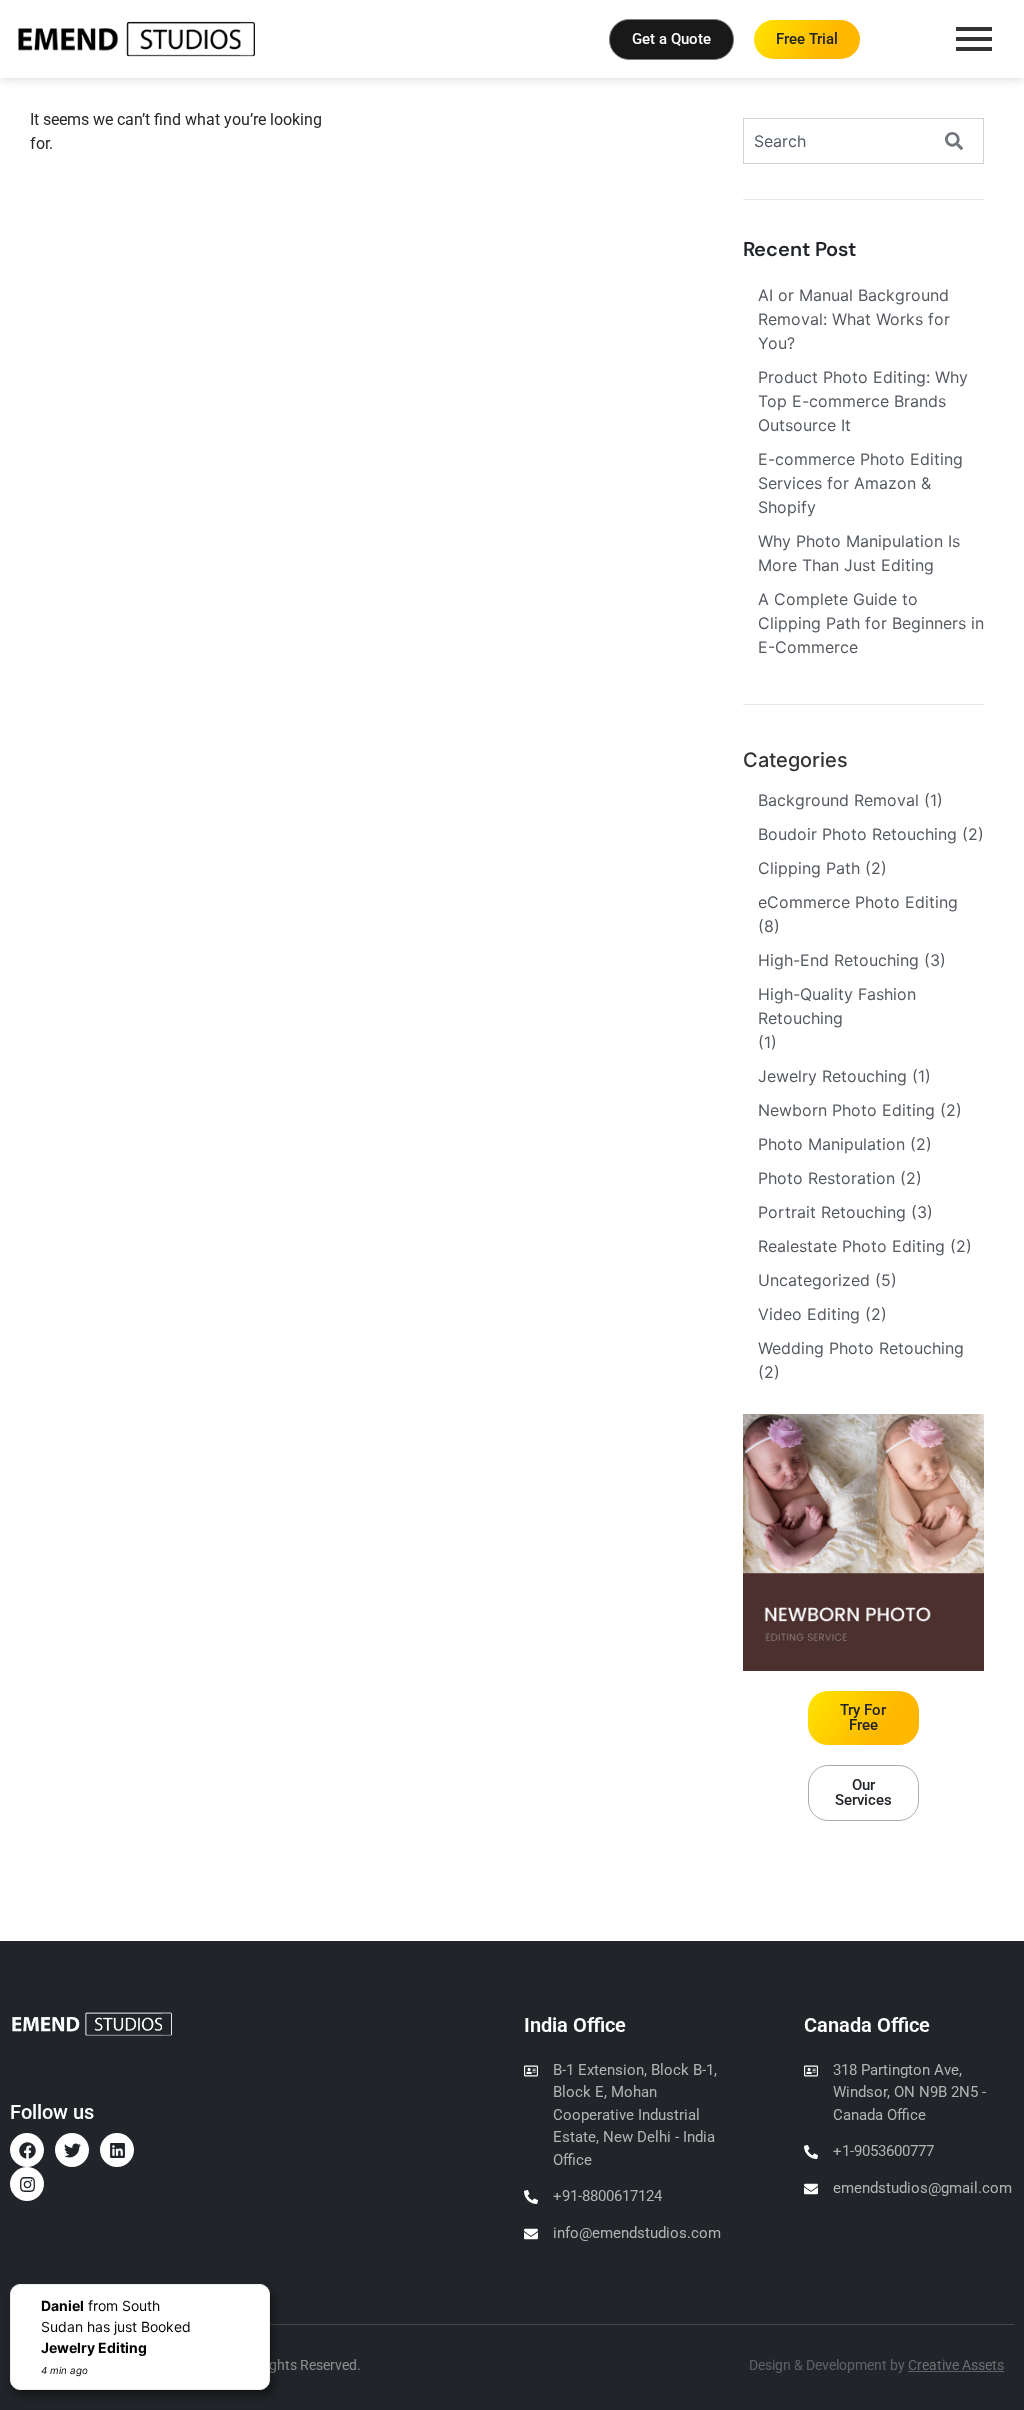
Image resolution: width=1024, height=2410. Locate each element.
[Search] (964, 141)
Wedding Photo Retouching (861, 1348)
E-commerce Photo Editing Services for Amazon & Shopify (860, 483)
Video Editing (809, 1314)
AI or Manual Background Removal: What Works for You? (854, 319)
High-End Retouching (838, 960)
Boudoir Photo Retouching (857, 834)
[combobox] (844, 141)
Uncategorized (814, 1280)
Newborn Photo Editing (846, 1110)
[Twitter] (72, 2150)
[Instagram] (27, 2184)
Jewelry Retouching (832, 1076)
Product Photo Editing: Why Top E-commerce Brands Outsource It (863, 401)
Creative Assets (956, 2365)
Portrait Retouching (832, 1212)
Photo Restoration (826, 1178)
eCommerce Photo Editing (858, 902)
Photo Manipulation (831, 1144)
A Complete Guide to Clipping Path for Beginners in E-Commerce (871, 623)
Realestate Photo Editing (851, 1246)
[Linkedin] (117, 2150)
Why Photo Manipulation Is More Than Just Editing (859, 553)
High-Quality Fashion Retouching (837, 1006)
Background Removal (838, 800)
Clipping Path (809, 868)
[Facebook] (27, 2150)
